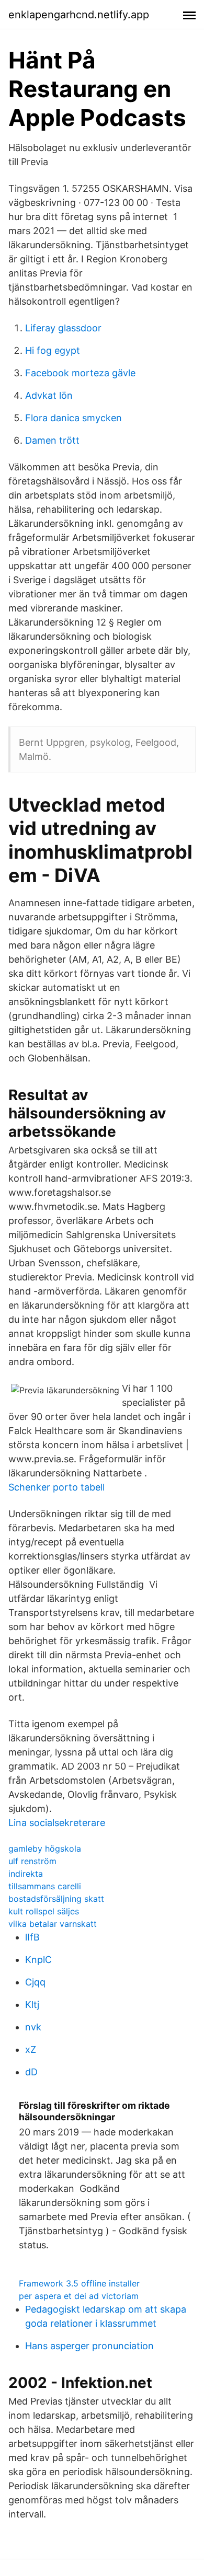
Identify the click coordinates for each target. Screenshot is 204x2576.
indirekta (26, 1874)
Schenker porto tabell (56, 1487)
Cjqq (35, 1982)
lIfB (32, 1937)
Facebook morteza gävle (80, 373)
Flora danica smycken (73, 418)
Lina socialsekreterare (57, 1823)
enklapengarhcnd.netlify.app (79, 15)
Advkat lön (49, 395)
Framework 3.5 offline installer (79, 2283)
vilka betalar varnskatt (53, 1924)
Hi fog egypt (53, 350)
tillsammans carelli (45, 1886)
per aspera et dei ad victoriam (79, 2296)
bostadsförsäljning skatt (56, 1899)
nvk (33, 2027)
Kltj (32, 2005)
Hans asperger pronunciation (89, 2346)
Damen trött (52, 440)
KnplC (38, 1960)
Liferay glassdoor (63, 328)
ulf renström (32, 1861)
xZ (31, 2049)
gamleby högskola (45, 1849)
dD (31, 2072)
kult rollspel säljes (44, 1911)
